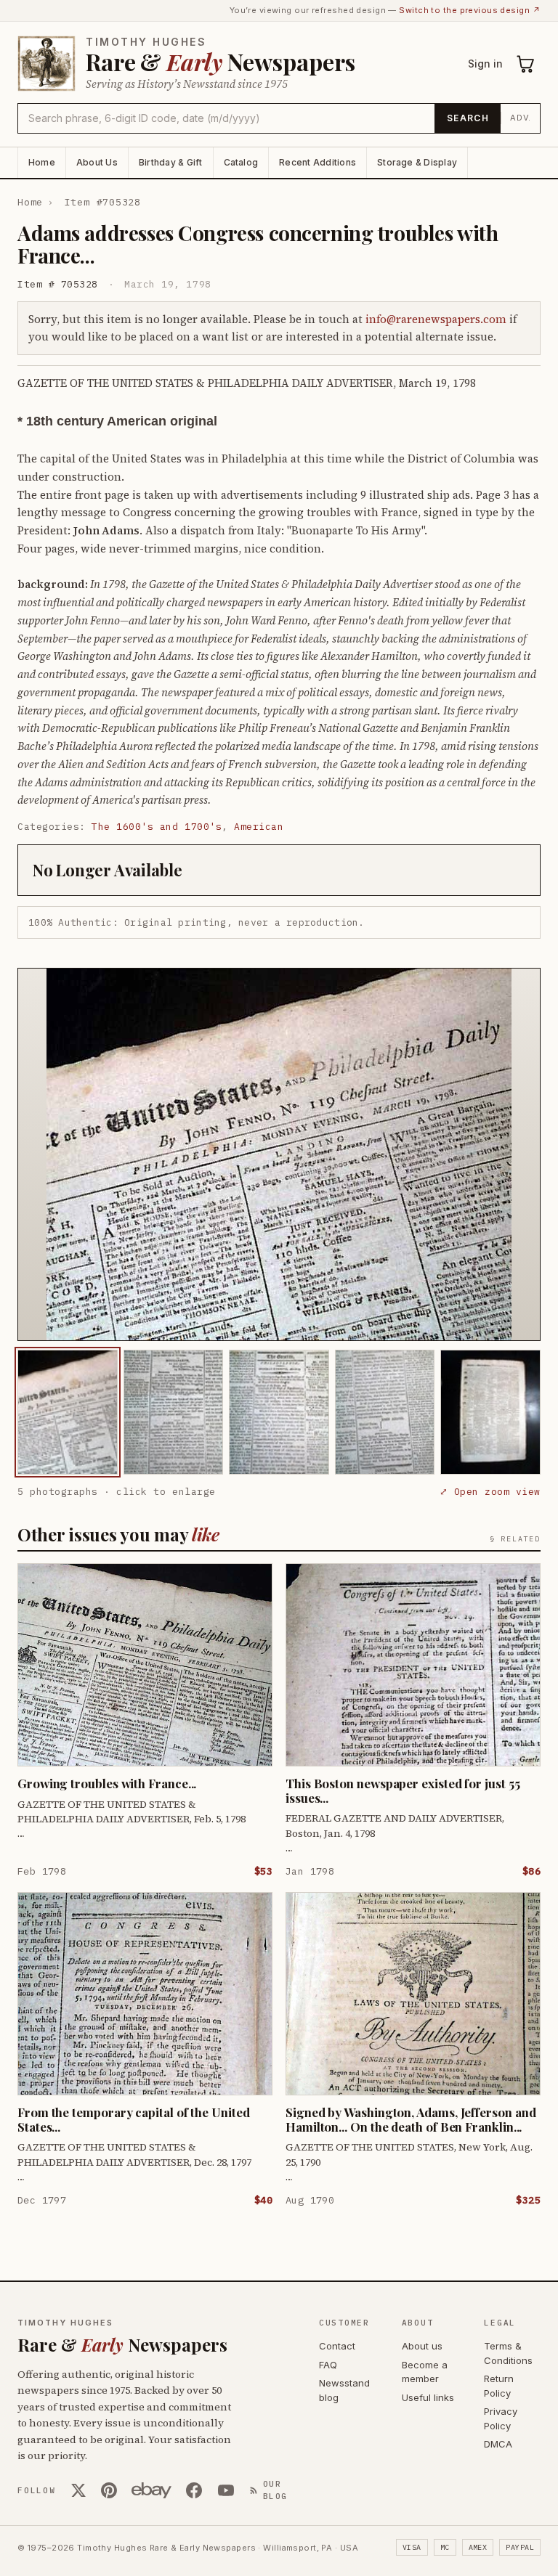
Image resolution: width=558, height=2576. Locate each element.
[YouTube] (226, 2490)
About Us (97, 162)
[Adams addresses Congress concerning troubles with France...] (68, 1412)
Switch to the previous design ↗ (470, 10)
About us (422, 2346)
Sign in (485, 64)
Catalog (241, 162)
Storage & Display (417, 162)
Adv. (521, 118)
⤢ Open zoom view (490, 1492)
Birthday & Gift (171, 162)
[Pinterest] (109, 2490)
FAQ (328, 2365)
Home (42, 162)
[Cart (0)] (526, 64)
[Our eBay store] (151, 2490)
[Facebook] (194, 2490)
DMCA (498, 2444)
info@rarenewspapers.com (436, 319)
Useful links (428, 2397)
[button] (279, 1154)
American (259, 827)
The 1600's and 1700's (157, 827)
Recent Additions (318, 162)
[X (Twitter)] (78, 2490)
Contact (337, 2346)
